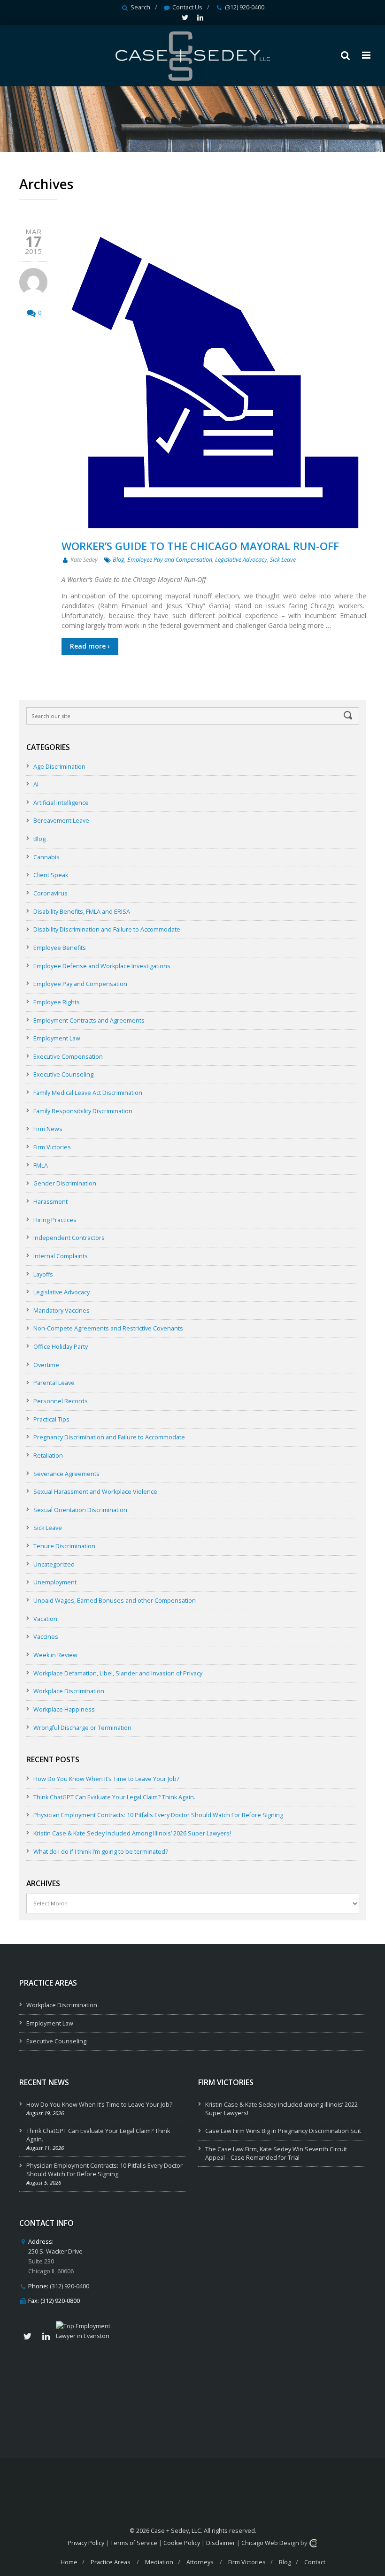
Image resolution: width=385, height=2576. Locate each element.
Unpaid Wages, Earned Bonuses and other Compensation (115, 1601)
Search (140, 7)
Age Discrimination (59, 767)
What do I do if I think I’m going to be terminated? (101, 1852)
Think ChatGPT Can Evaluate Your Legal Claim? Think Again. (114, 1797)
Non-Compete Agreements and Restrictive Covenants (108, 1328)
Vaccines (46, 1637)
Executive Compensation (68, 1057)
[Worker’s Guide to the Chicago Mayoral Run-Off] (214, 381)
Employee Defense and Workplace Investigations (102, 966)
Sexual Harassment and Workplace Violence (95, 1492)
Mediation (159, 2562)
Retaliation (48, 1456)
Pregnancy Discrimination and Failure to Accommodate (109, 1437)
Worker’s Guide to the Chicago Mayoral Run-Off (200, 546)
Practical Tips (51, 1419)
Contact (315, 2562)
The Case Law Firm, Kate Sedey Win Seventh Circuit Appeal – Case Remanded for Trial (276, 2153)
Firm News (48, 1129)
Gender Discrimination (65, 1183)
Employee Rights (57, 1002)
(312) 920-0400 (245, 7)
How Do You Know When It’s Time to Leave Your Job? (106, 1779)
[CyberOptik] (313, 2543)
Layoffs (43, 1274)
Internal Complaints (61, 1256)
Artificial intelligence (61, 803)
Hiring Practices (55, 1220)
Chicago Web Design (270, 2543)
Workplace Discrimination (69, 1691)
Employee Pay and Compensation (170, 560)
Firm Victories (52, 1147)
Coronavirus (50, 893)
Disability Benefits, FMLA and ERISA (82, 912)
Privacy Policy (86, 2543)
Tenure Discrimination (64, 1546)
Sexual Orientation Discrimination (80, 1510)
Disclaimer (221, 2543)
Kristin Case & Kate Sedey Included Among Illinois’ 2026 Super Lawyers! (132, 1833)
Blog (119, 560)
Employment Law (57, 1038)
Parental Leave (54, 1383)
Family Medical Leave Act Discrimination (88, 1093)
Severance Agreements (66, 1474)
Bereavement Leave (61, 821)
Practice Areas (111, 2562)
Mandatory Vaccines (62, 1311)
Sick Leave (283, 560)
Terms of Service (134, 2543)
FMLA (41, 1166)
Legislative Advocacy (241, 560)
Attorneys (200, 2562)
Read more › (90, 646)
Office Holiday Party (61, 1347)
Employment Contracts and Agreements (89, 1020)
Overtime (46, 1365)
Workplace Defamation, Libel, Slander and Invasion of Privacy (118, 1673)
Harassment (50, 1202)
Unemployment (55, 1582)
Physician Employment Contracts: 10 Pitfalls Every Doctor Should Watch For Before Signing (158, 1815)
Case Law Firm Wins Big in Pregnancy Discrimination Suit (283, 2131)
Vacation (45, 1619)
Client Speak (51, 875)
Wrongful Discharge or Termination (82, 1728)
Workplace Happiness (64, 1709)
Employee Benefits (60, 948)
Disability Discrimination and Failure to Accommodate (107, 929)
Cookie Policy (182, 2543)
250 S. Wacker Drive (55, 2251)
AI (36, 784)
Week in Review (55, 1655)
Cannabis (46, 857)
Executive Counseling (63, 1074)
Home (69, 2562)
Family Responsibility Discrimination (83, 1111)
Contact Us (187, 7)
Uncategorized (54, 1564)
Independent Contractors (69, 1238)
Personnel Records (61, 1401)
